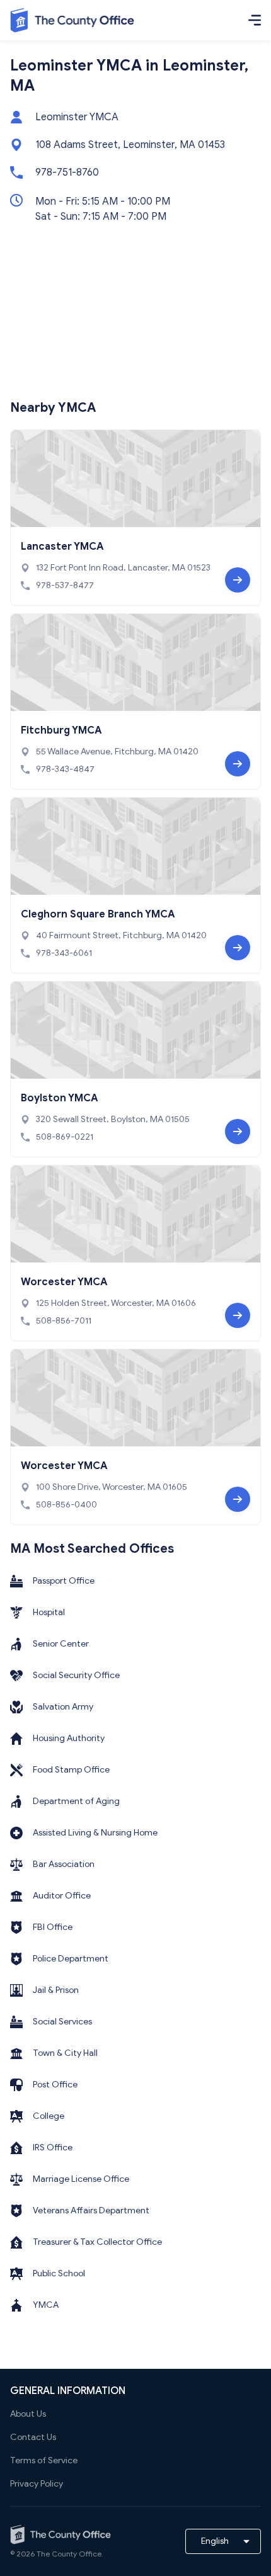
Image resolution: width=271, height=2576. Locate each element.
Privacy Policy (37, 2484)
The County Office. (70, 2554)
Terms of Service (44, 2460)
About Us (28, 2414)
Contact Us (33, 2437)
